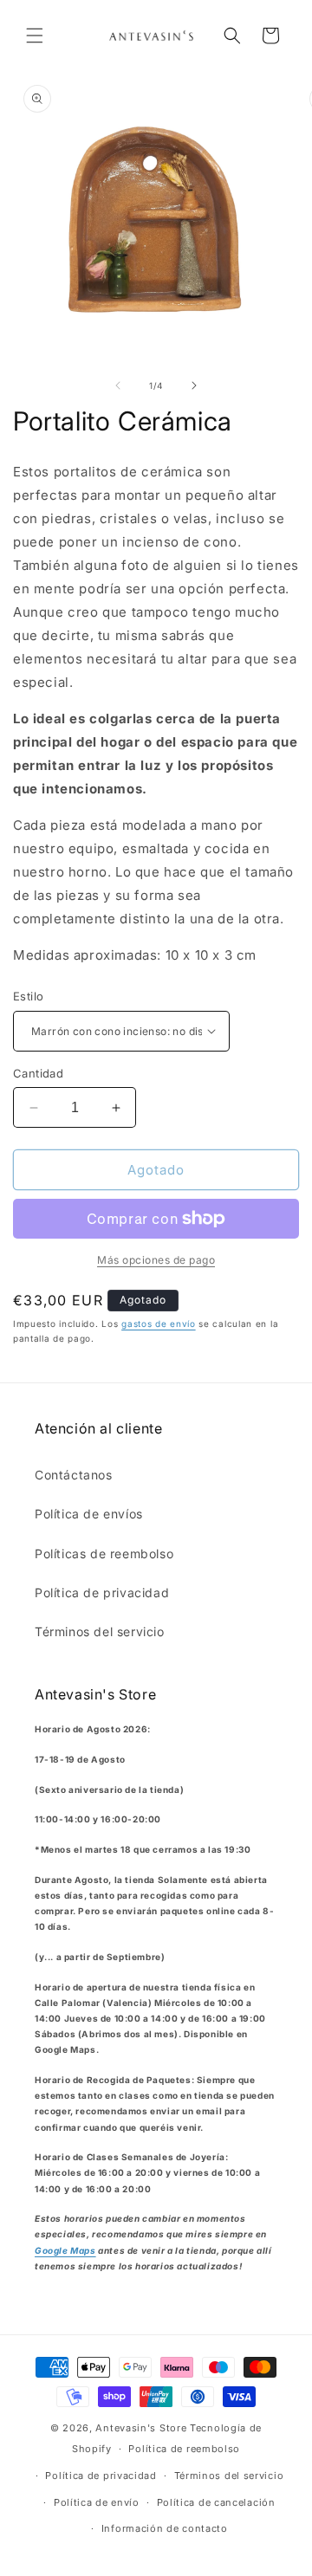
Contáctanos (74, 1475)
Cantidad (38, 1073)
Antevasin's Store (141, 2428)
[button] (35, 36)
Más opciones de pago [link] (156, 1260)
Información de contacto (165, 2528)
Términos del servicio (100, 1631)
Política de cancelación (216, 2502)
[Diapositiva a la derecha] (194, 385)
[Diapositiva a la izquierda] (118, 385)
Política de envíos (89, 1514)
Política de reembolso (184, 2449)
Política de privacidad (102, 1592)
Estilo (28, 996)
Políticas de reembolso (104, 1553)
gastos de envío (159, 1324)
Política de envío (97, 2502)
